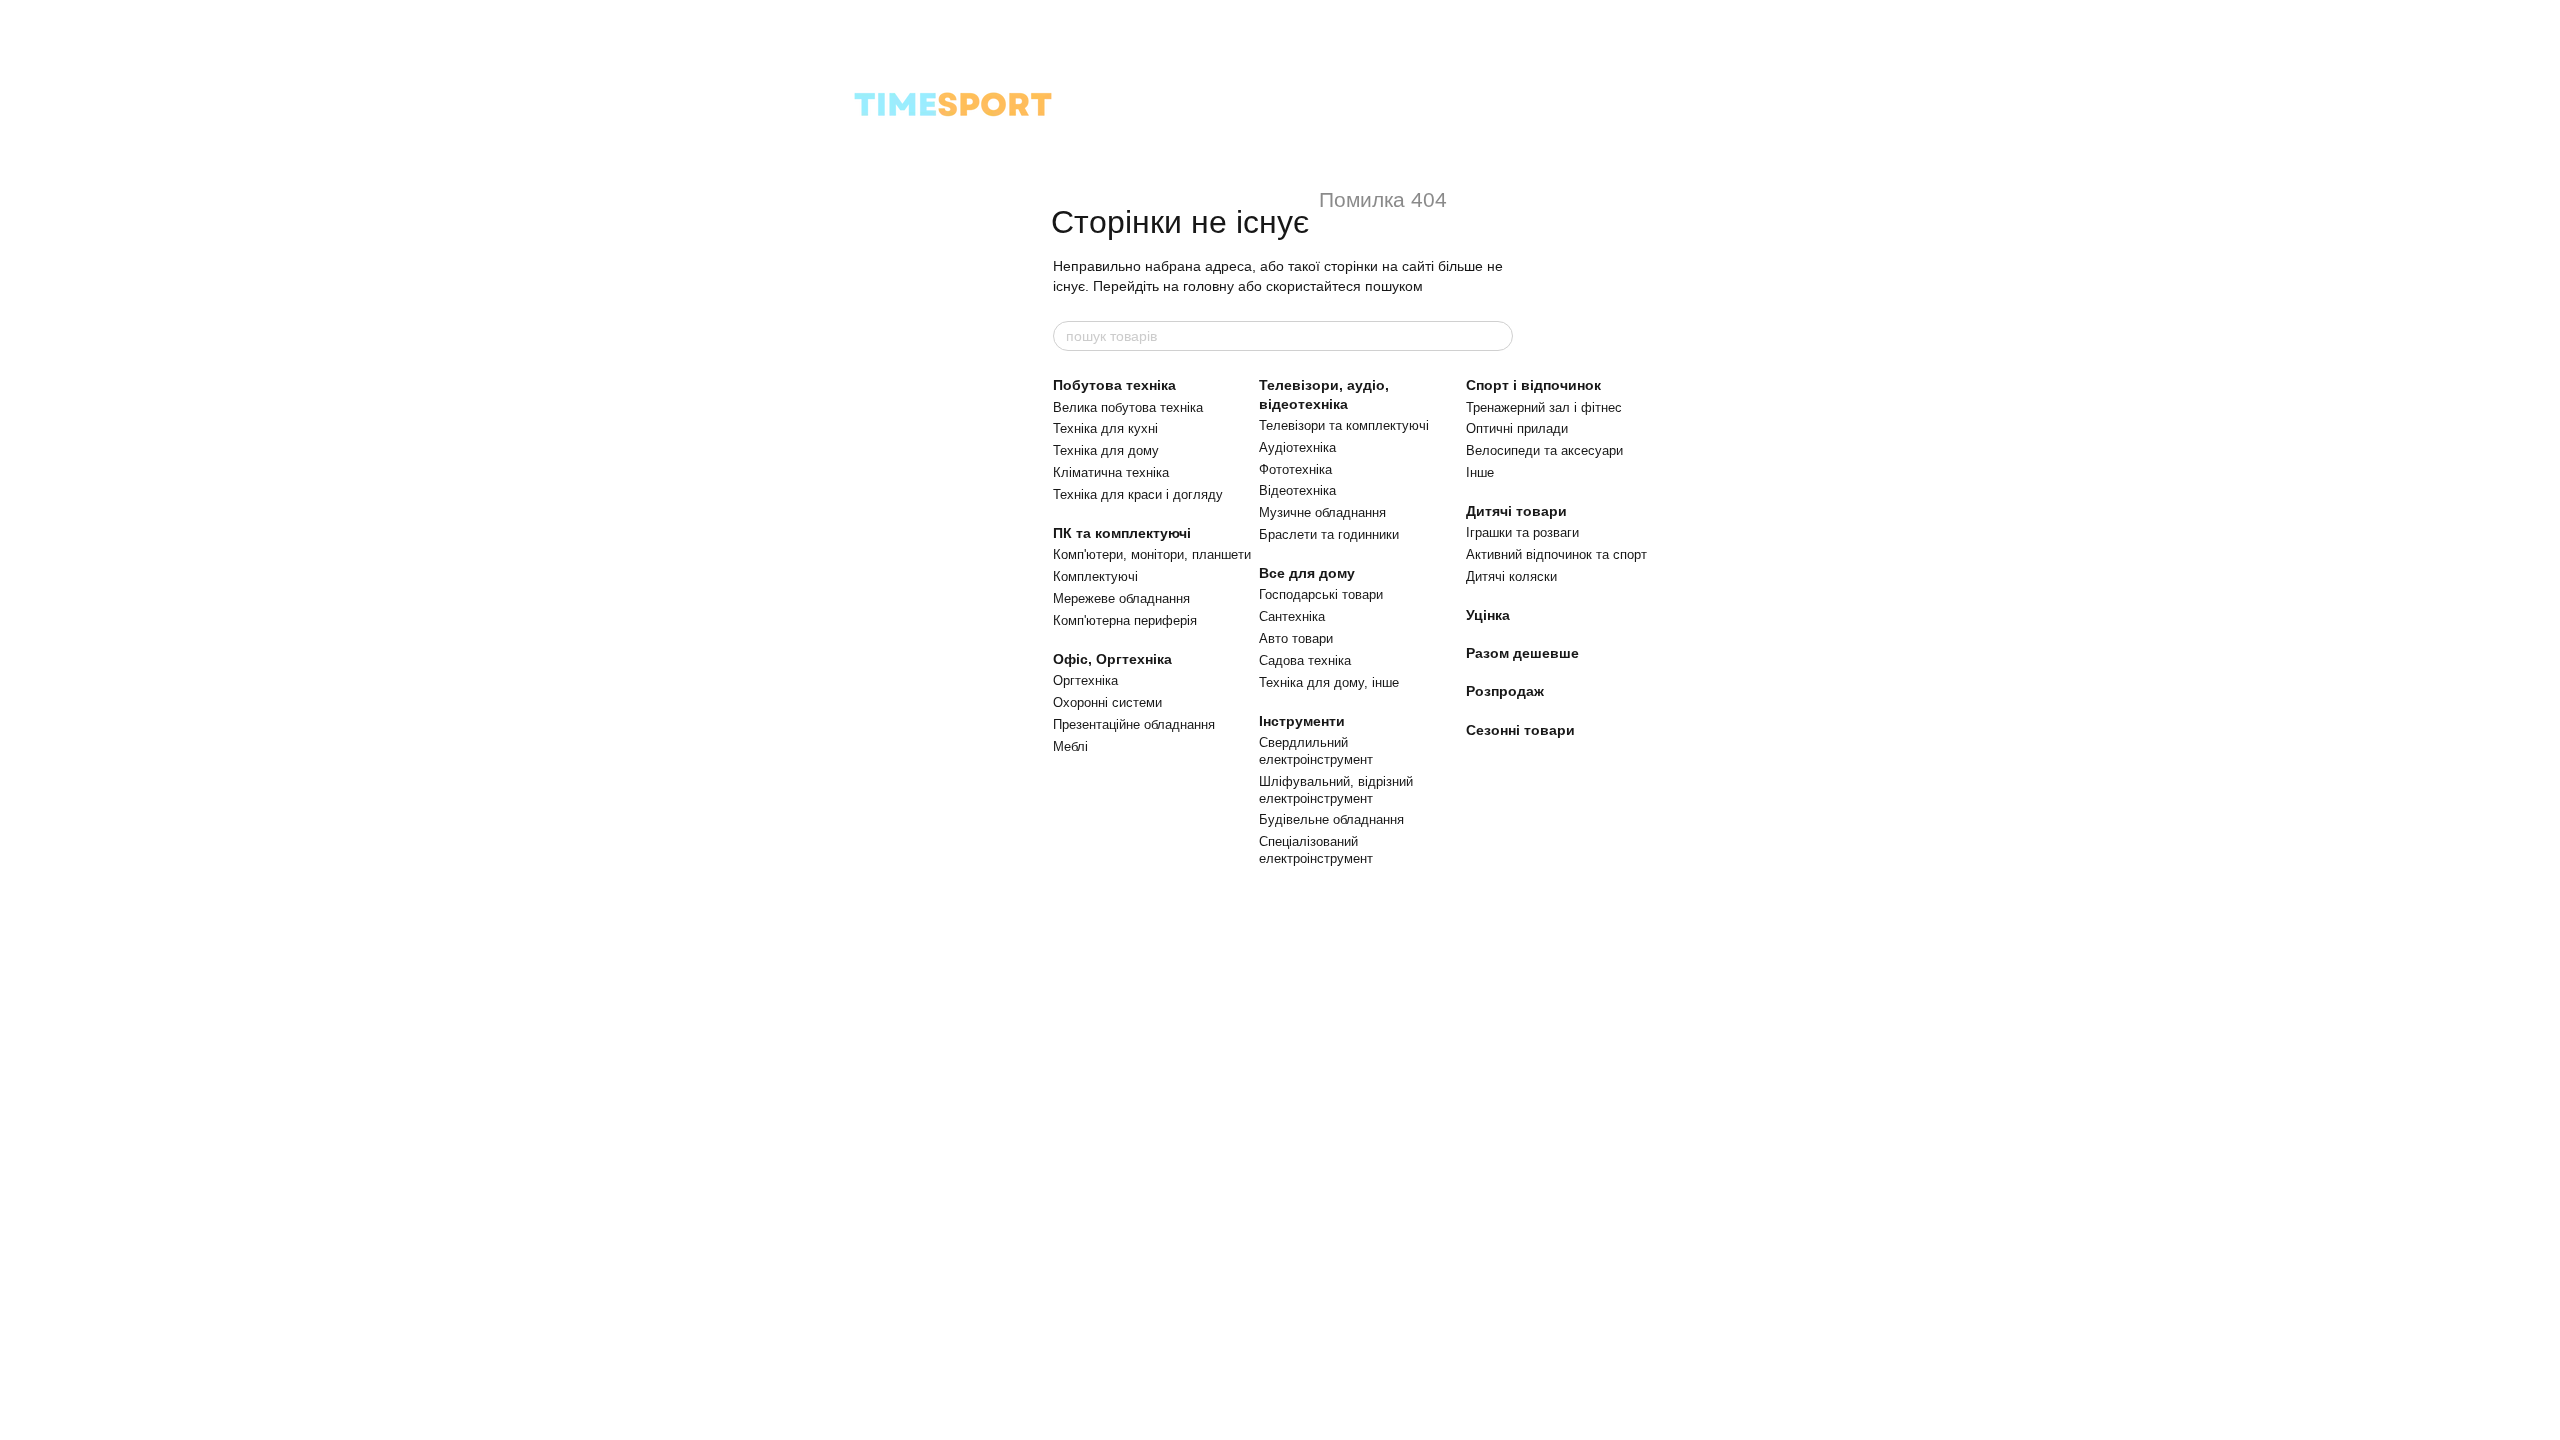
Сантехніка (1292, 616)
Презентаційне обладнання (1134, 724)
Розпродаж (1505, 691)
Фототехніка (1295, 469)
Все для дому (1307, 573)
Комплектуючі (1095, 576)
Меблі (1070, 746)
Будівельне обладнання (1331, 819)
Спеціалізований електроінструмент (1316, 850)
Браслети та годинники (1329, 534)
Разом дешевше (1522, 653)
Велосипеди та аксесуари (1544, 450)
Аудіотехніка (1297, 447)
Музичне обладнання (1322, 512)
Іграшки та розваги (1522, 532)
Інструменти (1302, 721)
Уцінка (1488, 615)
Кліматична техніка (1111, 472)
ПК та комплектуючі (1122, 533)
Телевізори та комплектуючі (1344, 425)
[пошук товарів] (1497, 336)
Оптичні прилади (1517, 428)
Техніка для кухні (1105, 428)
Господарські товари (1321, 594)
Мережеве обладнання (1121, 598)
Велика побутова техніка (1128, 407)
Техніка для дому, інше (1329, 682)
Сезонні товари (1520, 730)
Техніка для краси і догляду (1138, 494)
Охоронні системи (1107, 702)
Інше (1480, 472)
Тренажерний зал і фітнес (1544, 407)
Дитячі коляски (1511, 576)
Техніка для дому (1106, 450)
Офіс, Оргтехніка (1112, 659)
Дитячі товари (1516, 511)
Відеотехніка (1297, 490)
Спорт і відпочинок (1533, 385)
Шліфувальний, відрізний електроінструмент (1336, 790)
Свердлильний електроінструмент (1316, 751)
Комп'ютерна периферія (1125, 620)
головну (1208, 286)
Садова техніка (1305, 660)
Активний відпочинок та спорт (1556, 554)
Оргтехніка (1085, 680)
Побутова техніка (1114, 385)
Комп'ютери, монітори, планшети (1152, 554)
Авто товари (1296, 638)
